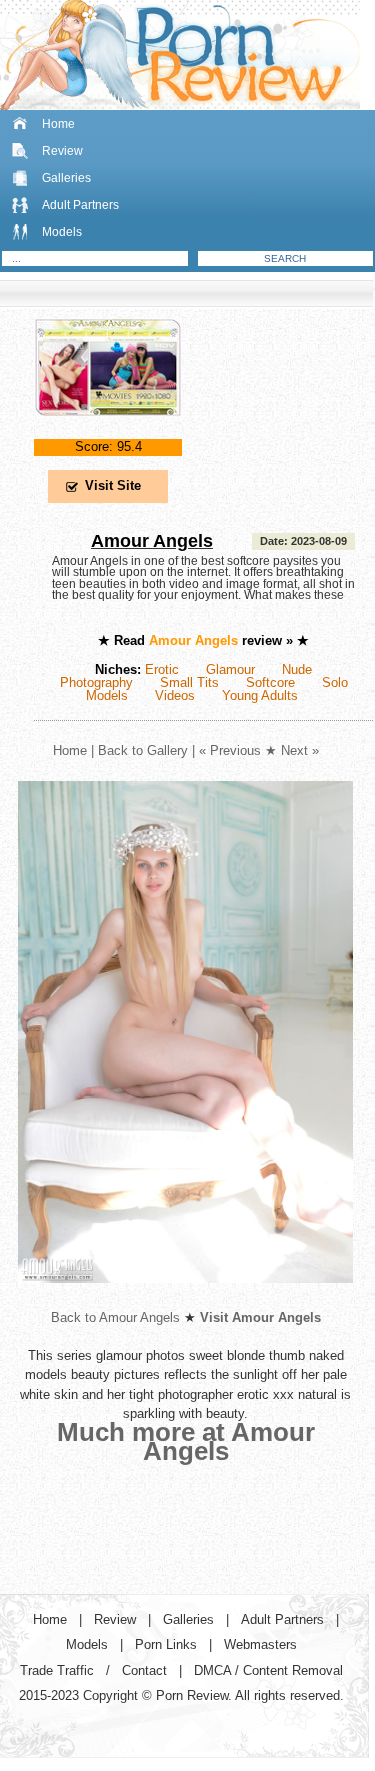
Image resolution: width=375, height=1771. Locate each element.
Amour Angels (152, 541)
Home (58, 124)
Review (62, 151)
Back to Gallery (143, 750)
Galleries (66, 178)
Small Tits (189, 682)
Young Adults (260, 695)
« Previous (230, 750)
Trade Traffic (57, 1670)
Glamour (230, 669)
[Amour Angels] (108, 432)
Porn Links (166, 1644)
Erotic (162, 669)
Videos (175, 695)
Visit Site (113, 485)
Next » (300, 750)
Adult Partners (80, 205)
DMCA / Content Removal (268, 1670)
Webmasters (260, 1644)
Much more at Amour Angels (186, 1441)
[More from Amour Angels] (185, 1298)
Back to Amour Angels (115, 1317)
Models (62, 232)
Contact (144, 1670)
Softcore (270, 682)
